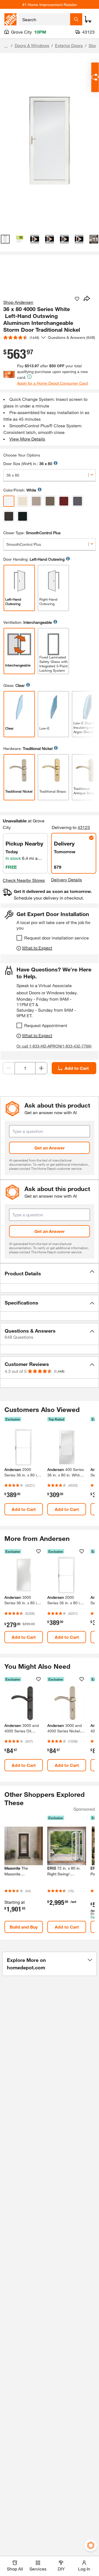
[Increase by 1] (41, 1068)
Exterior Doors (69, 45)
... (6, 46)
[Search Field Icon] (76, 19)
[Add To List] (77, 299)
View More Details (27, 439)
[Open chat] (95, 77)
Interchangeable (18, 665)
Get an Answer (50, 1148)
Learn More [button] (56, 463)
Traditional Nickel (19, 791)
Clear (9, 728)
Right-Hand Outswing (48, 601)
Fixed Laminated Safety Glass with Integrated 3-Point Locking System (53, 664)
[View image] (5, 239)
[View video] (35, 239)
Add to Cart (77, 1068)
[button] (50, 1273)
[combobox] (44, 19)
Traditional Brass (53, 791)
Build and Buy (24, 1927)
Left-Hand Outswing (13, 601)
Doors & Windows (32, 45)
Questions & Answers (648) (71, 337)
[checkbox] (19, 938)
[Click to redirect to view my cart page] (88, 19)
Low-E (44, 728)
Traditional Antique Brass (85, 791)
